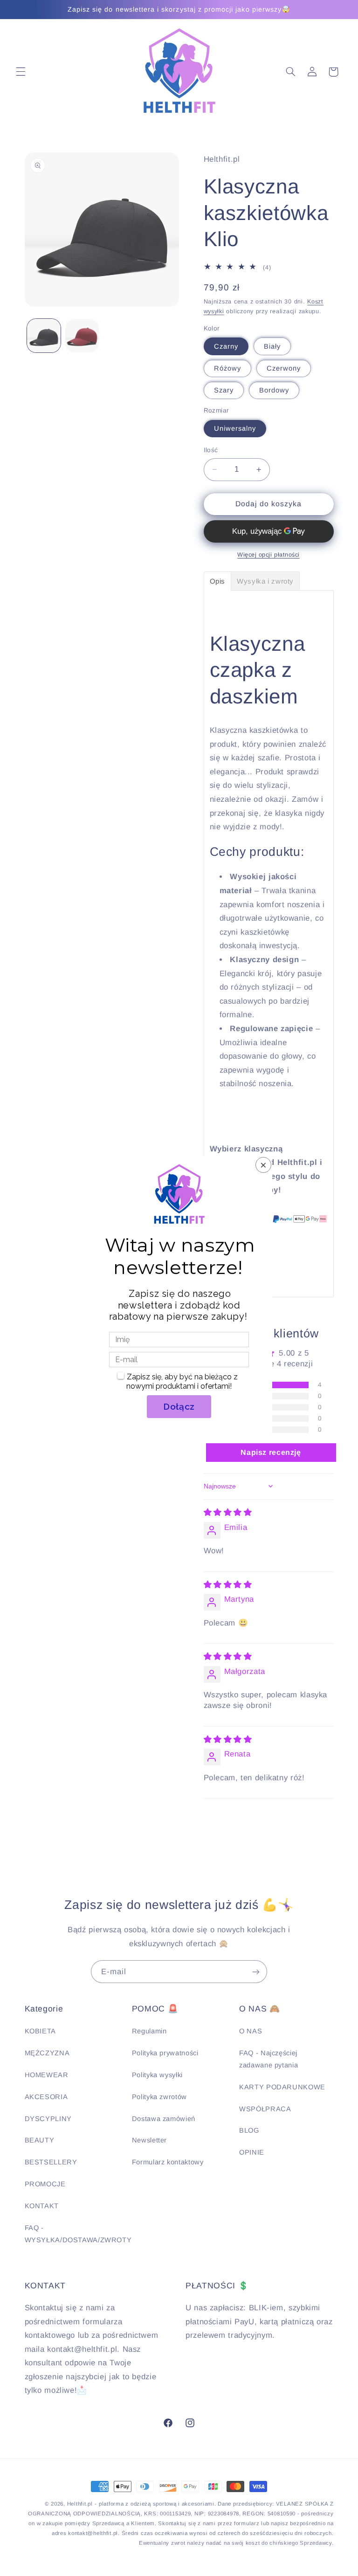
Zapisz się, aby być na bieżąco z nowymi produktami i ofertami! (182, 1381)
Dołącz (179, 1406)
